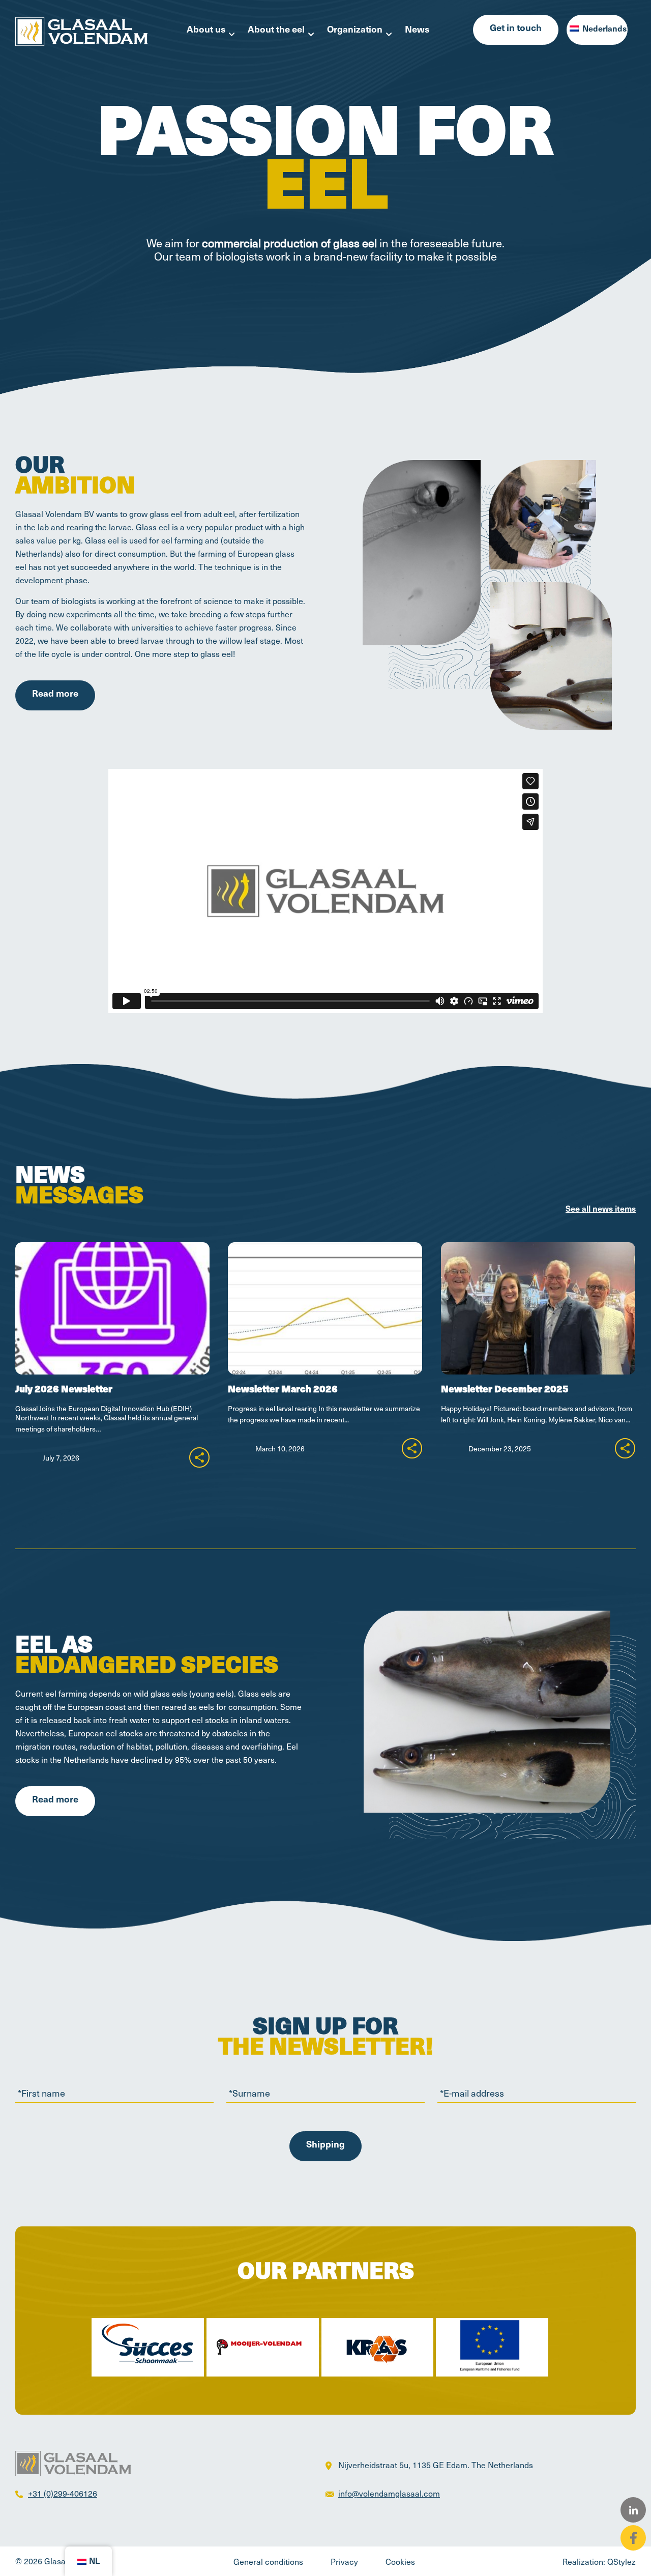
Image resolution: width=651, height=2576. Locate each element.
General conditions (268, 2561)
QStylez (622, 2561)
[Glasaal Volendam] (81, 30)
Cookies (400, 2561)
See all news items (601, 1210)
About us (206, 31)
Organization (355, 31)
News (417, 31)
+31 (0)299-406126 (63, 2493)
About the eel (276, 31)
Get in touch (516, 29)
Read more (55, 695)
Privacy (344, 2561)
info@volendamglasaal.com (389, 2493)
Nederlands (603, 30)
